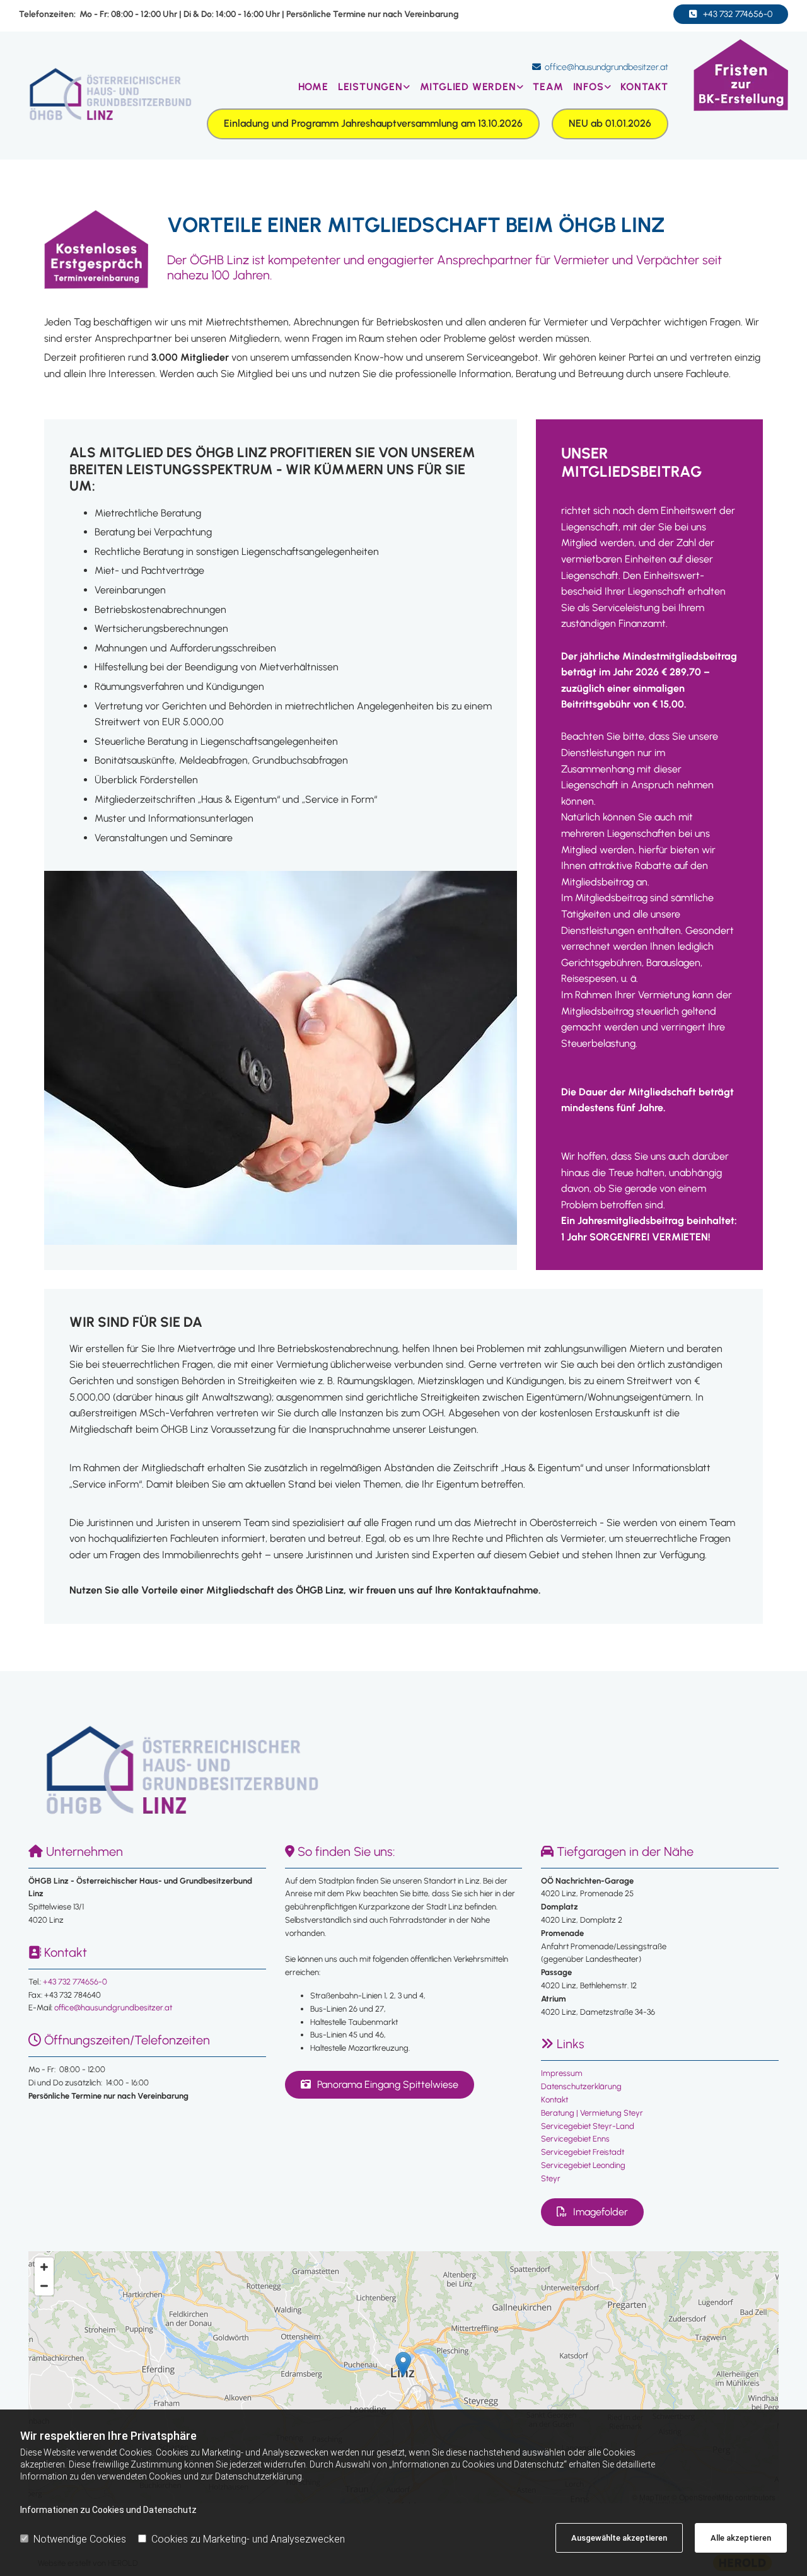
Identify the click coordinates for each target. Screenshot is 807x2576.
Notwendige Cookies (80, 2539)
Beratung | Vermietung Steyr (592, 2113)
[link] (369, 87)
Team (548, 87)
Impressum (562, 2073)
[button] (731, 14)
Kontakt (644, 87)
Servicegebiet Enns (575, 2139)
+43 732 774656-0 (75, 1982)
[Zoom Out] (44, 2286)
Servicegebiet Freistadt (583, 2152)
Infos (589, 87)
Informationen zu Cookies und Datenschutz (108, 2510)
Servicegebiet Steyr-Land (588, 2126)
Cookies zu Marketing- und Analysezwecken (248, 2539)
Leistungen (370, 87)
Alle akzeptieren (741, 2538)
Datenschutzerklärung (581, 2086)
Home (313, 87)
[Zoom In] (44, 2267)
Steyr (551, 2178)
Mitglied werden (468, 87)
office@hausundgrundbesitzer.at (607, 67)
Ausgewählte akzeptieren (619, 2538)
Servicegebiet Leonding (583, 2165)
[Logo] (108, 96)
